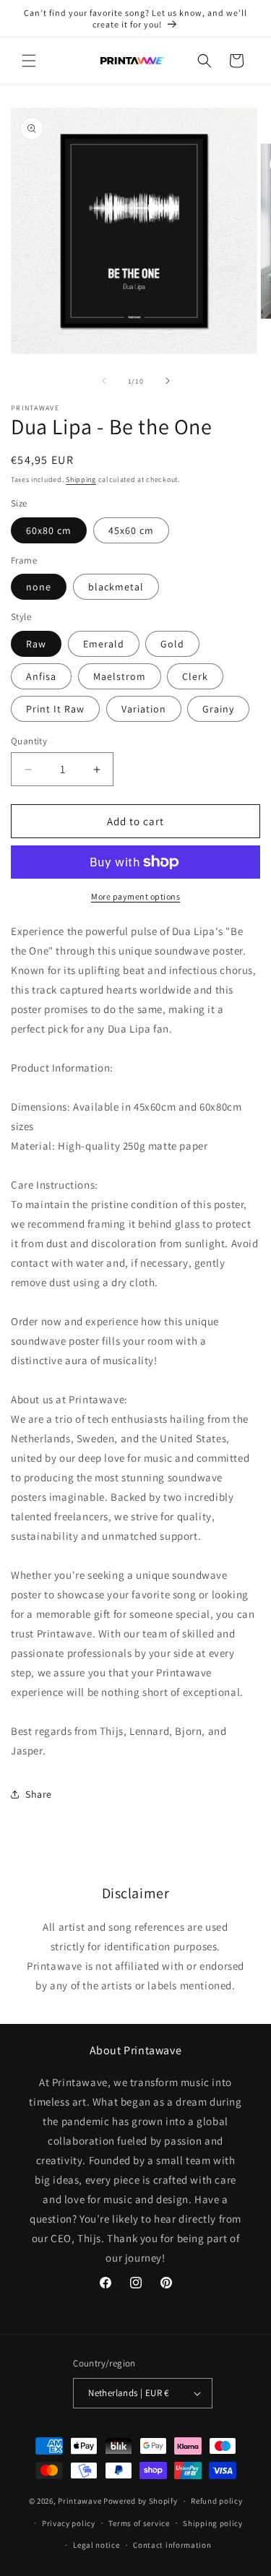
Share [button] (39, 1794)
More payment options (135, 896)
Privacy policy (69, 2523)
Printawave (79, 2501)
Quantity (29, 741)
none (39, 587)
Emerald (104, 644)
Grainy (218, 709)
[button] (29, 61)
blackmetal (116, 587)
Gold (172, 644)
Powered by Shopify (141, 2501)
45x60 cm (131, 530)
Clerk (195, 676)
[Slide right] (168, 381)
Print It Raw (55, 709)
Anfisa (41, 676)
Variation (144, 709)
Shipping (81, 479)
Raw (36, 644)
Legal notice (96, 2545)
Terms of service (139, 2523)
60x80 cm (49, 530)
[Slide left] (104, 381)
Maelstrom (120, 676)
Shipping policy (213, 2523)
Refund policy (216, 2501)
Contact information (172, 2545)
